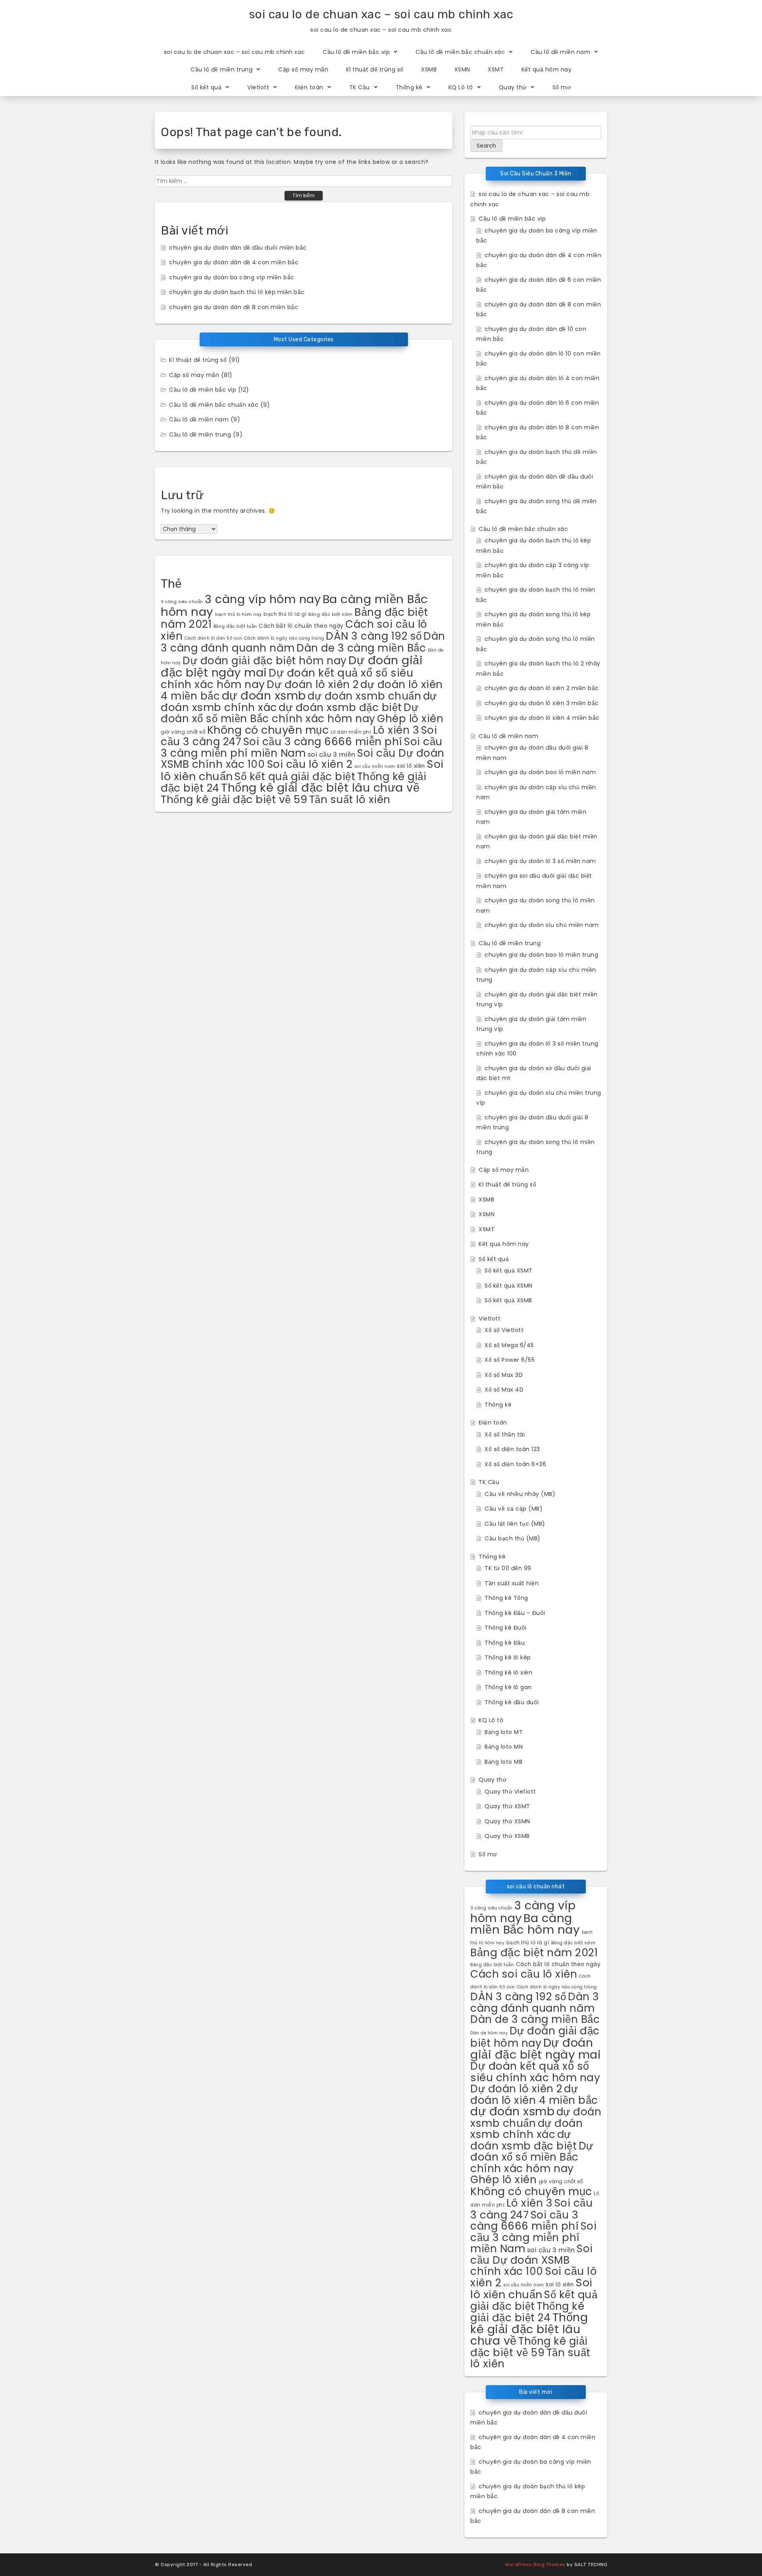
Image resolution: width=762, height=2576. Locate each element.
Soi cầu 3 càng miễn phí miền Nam (302, 747)
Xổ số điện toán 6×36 (515, 1464)
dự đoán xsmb (264, 695)
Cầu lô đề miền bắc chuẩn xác (460, 52)
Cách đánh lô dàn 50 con (214, 638)
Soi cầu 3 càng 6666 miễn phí (323, 741)
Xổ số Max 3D (504, 1375)
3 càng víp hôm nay (263, 599)
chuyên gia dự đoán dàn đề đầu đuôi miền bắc (238, 248)
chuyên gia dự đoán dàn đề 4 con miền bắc (234, 262)
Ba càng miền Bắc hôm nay (525, 1924)
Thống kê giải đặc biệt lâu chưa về (320, 787)
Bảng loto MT (504, 1732)
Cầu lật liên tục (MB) (515, 1524)
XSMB (429, 69)
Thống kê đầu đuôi (512, 1702)
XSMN (462, 69)
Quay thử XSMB (507, 1836)
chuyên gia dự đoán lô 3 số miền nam (540, 861)
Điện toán (309, 87)
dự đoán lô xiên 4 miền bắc (534, 2094)
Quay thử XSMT (507, 1806)
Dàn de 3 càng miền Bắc (361, 648)
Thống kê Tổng (506, 1598)
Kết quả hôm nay (547, 69)
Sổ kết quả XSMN (509, 1286)
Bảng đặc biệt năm (331, 614)
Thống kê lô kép (508, 1657)
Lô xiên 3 (396, 730)
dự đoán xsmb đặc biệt (340, 707)
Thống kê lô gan (508, 1687)
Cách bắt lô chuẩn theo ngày (301, 626)
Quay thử (513, 87)
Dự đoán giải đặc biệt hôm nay (265, 660)
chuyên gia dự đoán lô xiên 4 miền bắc (542, 718)
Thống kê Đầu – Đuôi (515, 1613)
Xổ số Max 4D (504, 1390)
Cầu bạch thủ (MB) (513, 1538)
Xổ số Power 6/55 (510, 1360)
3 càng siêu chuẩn (182, 602)
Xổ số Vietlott (504, 1330)
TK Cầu (360, 87)
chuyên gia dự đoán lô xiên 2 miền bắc (542, 688)
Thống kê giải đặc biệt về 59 (234, 799)
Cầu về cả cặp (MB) (514, 1509)
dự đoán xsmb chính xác (526, 2129)
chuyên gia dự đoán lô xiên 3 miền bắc (542, 703)
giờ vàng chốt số (183, 732)
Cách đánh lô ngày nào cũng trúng (284, 638)
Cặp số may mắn (303, 69)
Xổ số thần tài (505, 1434)
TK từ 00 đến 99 (508, 1568)
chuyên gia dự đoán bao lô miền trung (541, 955)
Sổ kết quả (206, 87)
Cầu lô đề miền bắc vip (356, 52)
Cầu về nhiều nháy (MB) (520, 1494)
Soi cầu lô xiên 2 (310, 764)
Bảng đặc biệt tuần (235, 626)
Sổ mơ (562, 87)
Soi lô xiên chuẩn (531, 2289)
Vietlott (258, 87)
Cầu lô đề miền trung (221, 69)
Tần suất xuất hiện (512, 1583)
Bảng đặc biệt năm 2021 (534, 1952)
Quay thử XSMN (507, 1821)
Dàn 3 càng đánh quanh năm (535, 2002)
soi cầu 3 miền (332, 755)
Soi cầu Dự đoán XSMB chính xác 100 (532, 2260)
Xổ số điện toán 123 (512, 1449)
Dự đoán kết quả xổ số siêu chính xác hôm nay (535, 2072)
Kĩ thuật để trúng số (375, 69)
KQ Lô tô (461, 87)
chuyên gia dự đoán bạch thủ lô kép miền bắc (237, 292)
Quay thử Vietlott (510, 1792)
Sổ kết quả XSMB (508, 1300)
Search (486, 146)
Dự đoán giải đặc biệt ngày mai (536, 2048)
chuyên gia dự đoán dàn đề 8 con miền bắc (234, 307)
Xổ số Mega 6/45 (509, 1345)
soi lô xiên (411, 766)
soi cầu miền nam (375, 766)
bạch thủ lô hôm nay (239, 614)
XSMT (496, 69)
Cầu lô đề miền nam (560, 52)
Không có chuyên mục (268, 730)
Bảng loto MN (504, 1747)
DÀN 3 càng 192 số (374, 636)
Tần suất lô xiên (350, 799)
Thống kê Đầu (505, 1643)
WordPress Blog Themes (535, 2564)
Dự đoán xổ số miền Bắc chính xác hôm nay (290, 713)
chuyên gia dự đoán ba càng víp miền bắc (232, 277)
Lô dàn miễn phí (351, 732)
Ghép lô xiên (410, 718)
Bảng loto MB (503, 1762)
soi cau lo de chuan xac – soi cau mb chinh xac (381, 14)
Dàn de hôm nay (489, 2033)
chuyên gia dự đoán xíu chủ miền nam (542, 925)
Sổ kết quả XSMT (509, 1271)
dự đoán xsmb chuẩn (364, 696)
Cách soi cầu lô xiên (524, 1974)
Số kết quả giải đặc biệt (295, 776)
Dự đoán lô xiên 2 (313, 684)
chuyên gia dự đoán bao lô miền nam (540, 772)
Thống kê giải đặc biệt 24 (527, 2312)
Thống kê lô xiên (508, 1672)
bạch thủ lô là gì (285, 614)
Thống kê (409, 87)
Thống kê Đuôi (506, 1628)
